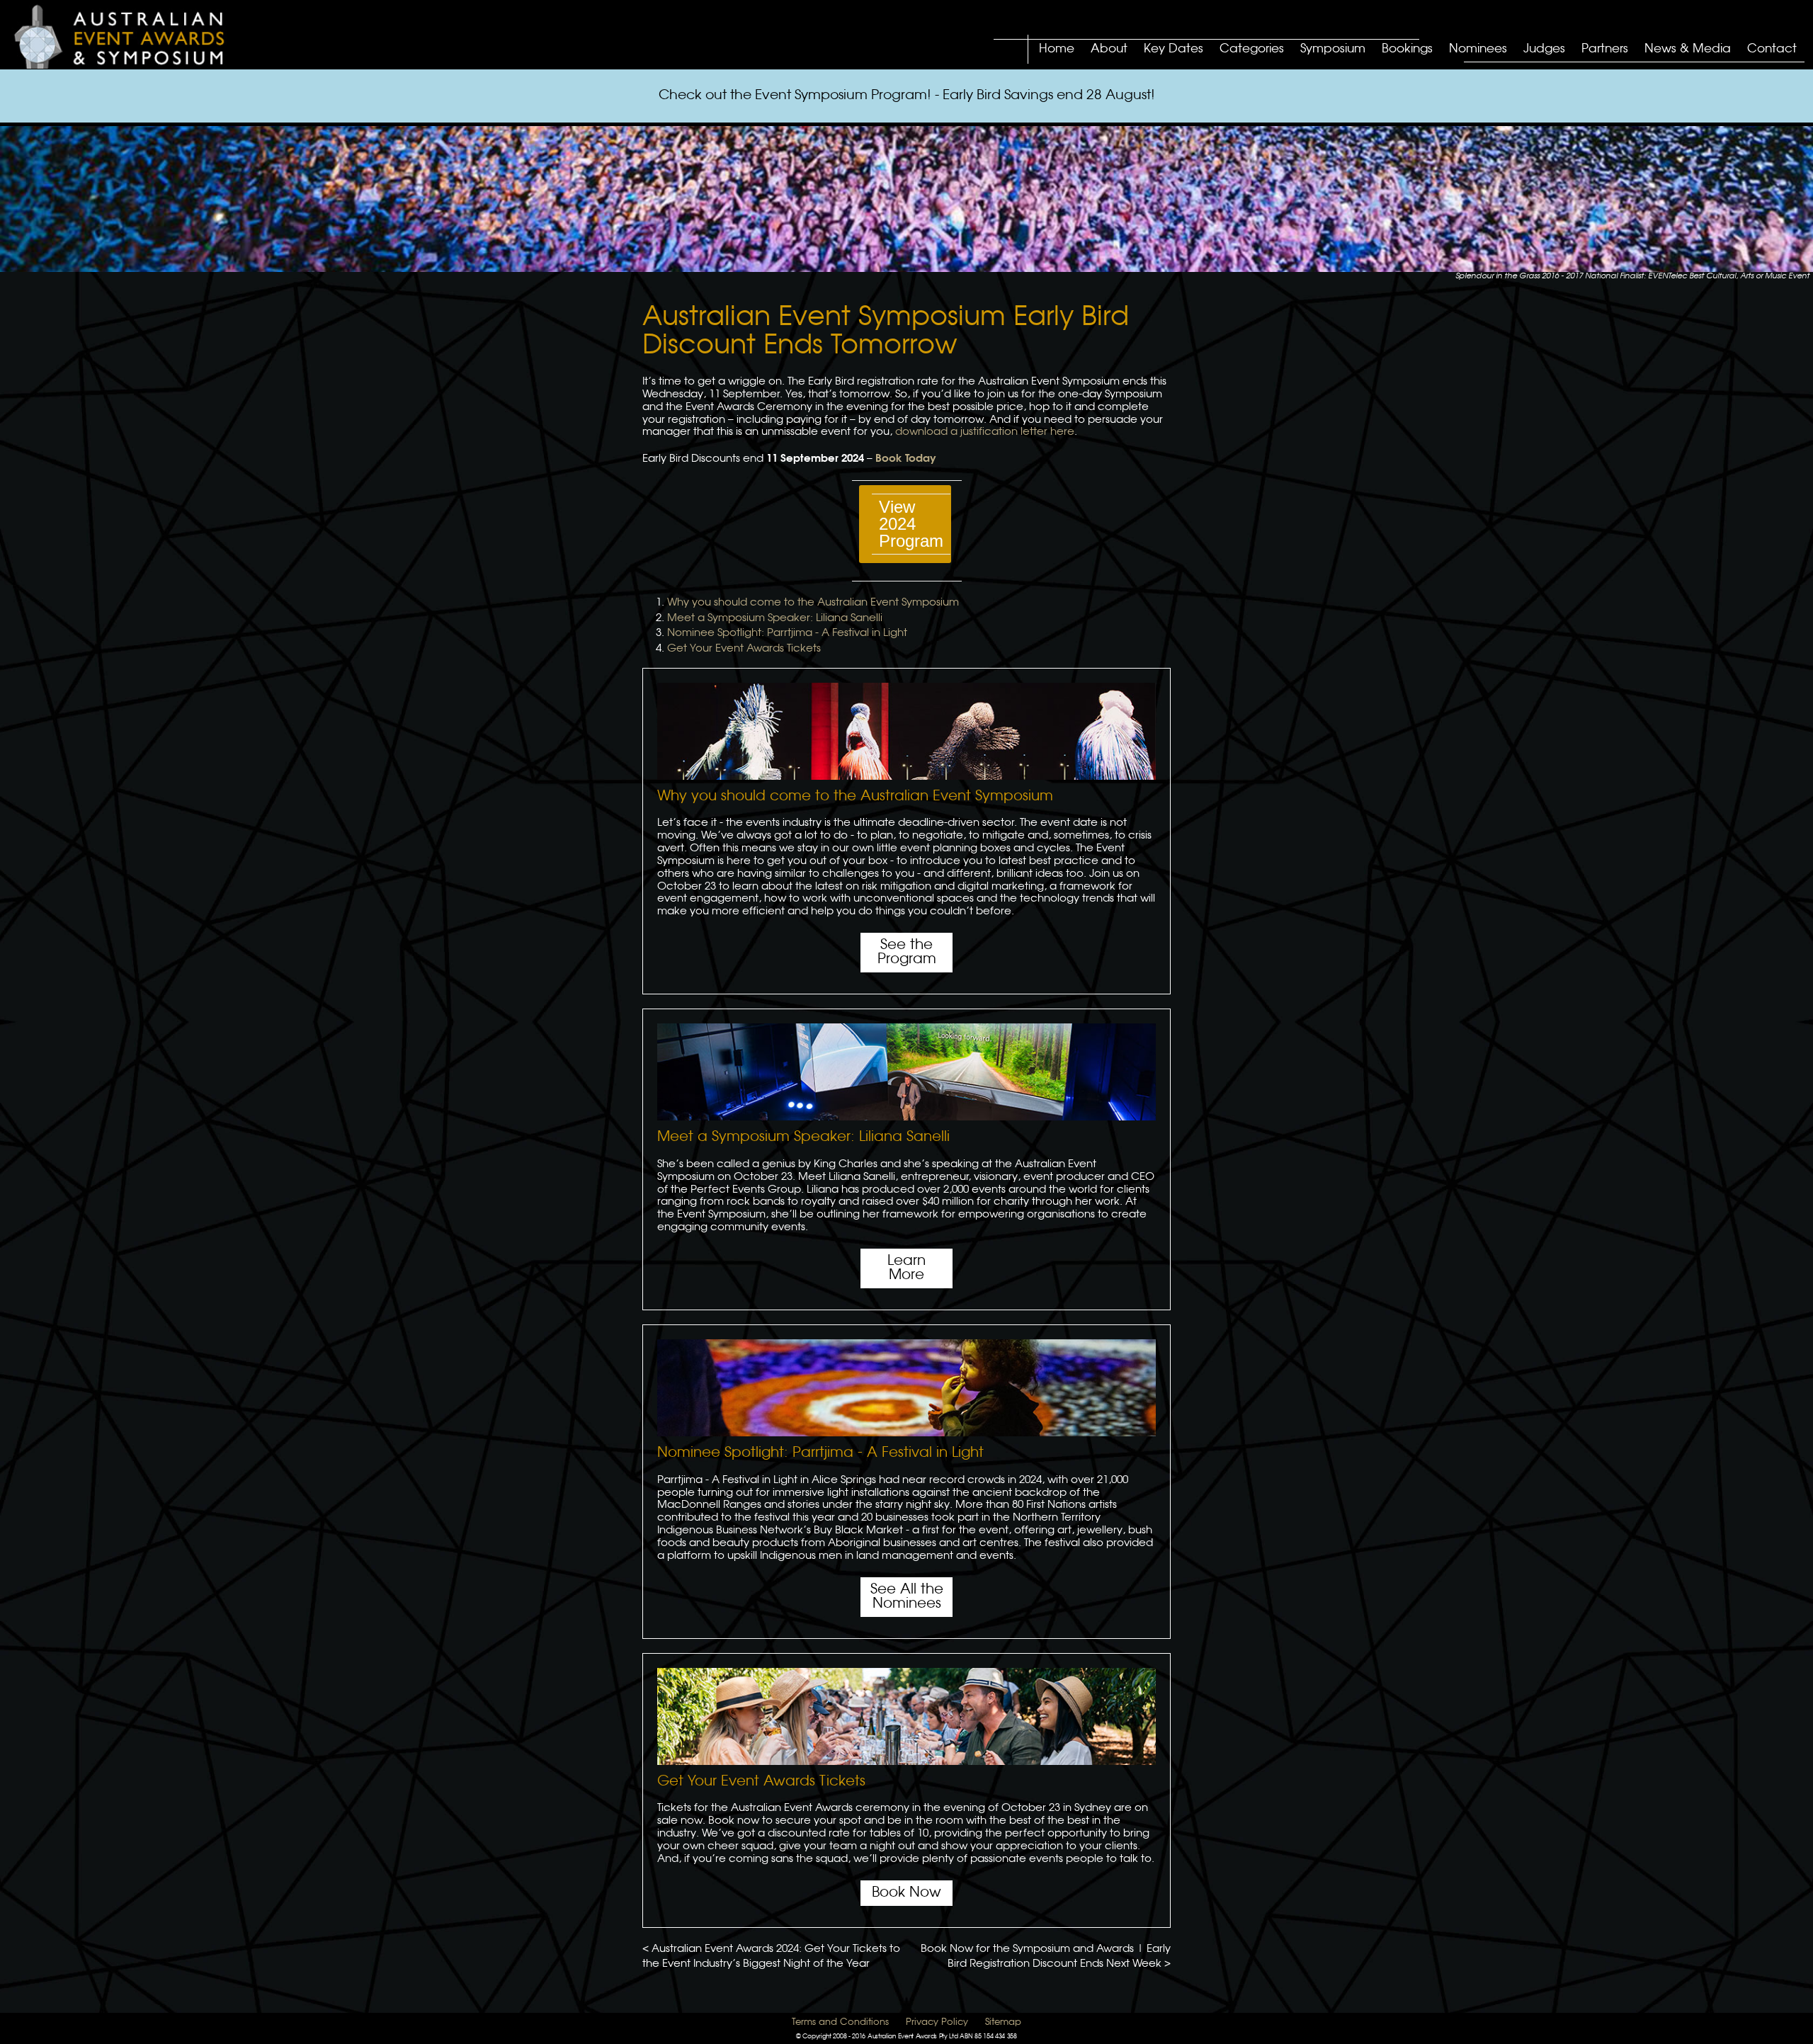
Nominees (1478, 49)
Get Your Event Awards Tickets (744, 649)
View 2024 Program (911, 524)
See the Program (907, 952)
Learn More (906, 1268)
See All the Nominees (907, 1597)
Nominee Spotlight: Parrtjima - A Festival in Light (787, 633)
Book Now (906, 1893)
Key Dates (1173, 49)
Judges (1544, 49)
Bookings (1407, 49)
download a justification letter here (985, 432)
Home (1057, 49)
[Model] (132, 36)
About (1109, 49)
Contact (1772, 49)
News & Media (1688, 49)
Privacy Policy (937, 2022)
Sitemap (1003, 2022)
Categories (1252, 49)
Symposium (1333, 49)
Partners (1605, 49)
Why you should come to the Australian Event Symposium (813, 603)
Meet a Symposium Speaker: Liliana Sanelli (775, 618)
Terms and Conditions (840, 2022)
